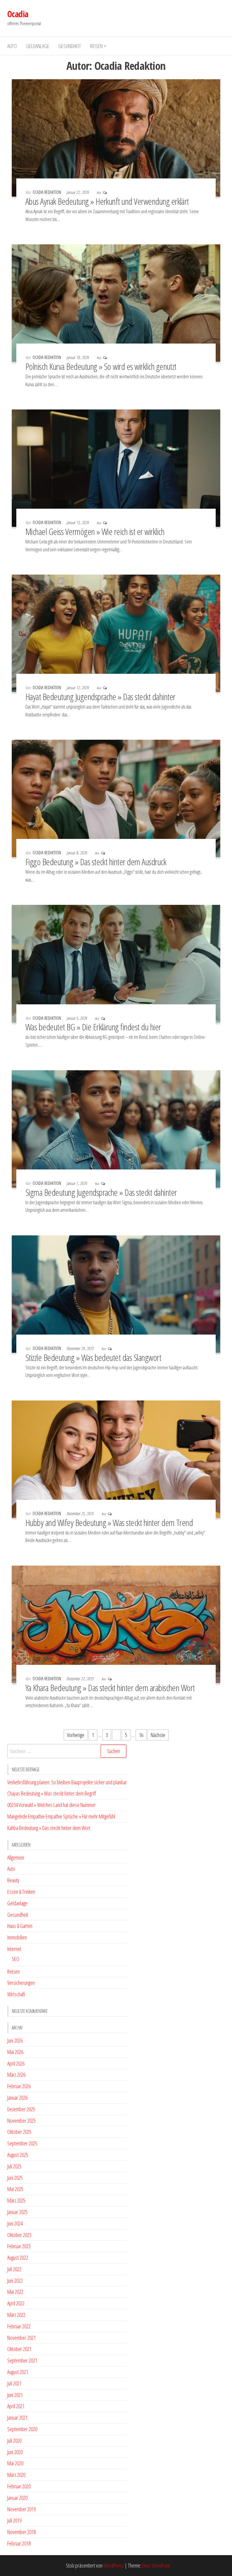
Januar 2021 (17, 2418)
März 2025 (16, 2200)
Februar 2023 (19, 2246)
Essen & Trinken (21, 1892)
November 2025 (21, 2121)
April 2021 (16, 2406)
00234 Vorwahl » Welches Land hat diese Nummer (52, 1805)
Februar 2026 (19, 2086)
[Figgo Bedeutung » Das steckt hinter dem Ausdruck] (116, 798)
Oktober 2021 (19, 2349)
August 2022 (18, 2258)
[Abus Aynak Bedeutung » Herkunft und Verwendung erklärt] (116, 137)
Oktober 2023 (19, 2235)
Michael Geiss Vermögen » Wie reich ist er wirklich (95, 532)
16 (141, 1735)
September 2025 (22, 2143)
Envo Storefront (156, 2565)
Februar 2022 (19, 2326)
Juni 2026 (15, 2040)
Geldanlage (38, 46)
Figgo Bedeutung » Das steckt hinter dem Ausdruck (96, 862)
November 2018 (21, 2532)
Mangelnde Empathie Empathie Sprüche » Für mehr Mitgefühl (61, 1816)
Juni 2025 (15, 2178)
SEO (16, 1959)
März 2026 (16, 2075)
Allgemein (16, 1857)
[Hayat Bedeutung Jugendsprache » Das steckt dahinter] (116, 633)
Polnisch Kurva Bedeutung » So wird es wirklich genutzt (101, 366)
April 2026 (16, 2063)
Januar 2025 (17, 2212)
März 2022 (16, 2315)
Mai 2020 (15, 2463)
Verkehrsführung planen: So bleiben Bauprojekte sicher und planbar (67, 1782)
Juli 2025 (14, 2166)
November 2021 (21, 2338)
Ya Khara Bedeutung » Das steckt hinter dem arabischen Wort (110, 1688)
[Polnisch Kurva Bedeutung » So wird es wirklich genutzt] (116, 302)
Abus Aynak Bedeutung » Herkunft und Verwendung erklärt (107, 201)
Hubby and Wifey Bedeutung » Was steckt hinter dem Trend (109, 1523)
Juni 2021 (15, 2395)
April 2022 (16, 2303)
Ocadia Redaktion (47, 192)
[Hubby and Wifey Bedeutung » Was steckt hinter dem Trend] (116, 1459)
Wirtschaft (16, 1994)
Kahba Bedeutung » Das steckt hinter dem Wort (49, 1828)
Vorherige (76, 1735)
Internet (14, 1949)
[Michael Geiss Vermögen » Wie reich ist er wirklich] (116, 468)
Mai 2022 (15, 2292)
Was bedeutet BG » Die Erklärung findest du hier (93, 1027)
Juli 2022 (14, 2269)
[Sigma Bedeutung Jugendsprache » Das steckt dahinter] (116, 1128)
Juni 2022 (15, 2281)
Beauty (13, 1880)
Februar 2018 (19, 2543)
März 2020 (16, 2475)
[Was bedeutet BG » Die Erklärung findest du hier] (116, 963)
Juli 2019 (14, 2520)
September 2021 (22, 2360)
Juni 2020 (15, 2452)
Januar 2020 (17, 2498)
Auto (12, 46)
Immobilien (17, 1937)
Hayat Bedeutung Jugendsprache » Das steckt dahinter (100, 697)
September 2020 (22, 2429)
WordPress (114, 2565)
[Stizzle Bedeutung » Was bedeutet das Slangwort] (116, 1293)
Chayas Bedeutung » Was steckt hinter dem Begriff (52, 1793)
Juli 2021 (14, 2383)
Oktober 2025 (19, 2132)
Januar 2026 (17, 2098)
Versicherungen (21, 1983)
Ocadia (18, 14)
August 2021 (18, 2372)
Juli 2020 (14, 2441)
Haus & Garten (20, 1926)
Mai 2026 (15, 2052)
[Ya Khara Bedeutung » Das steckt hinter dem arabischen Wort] (116, 1624)
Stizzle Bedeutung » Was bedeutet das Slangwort (93, 1357)
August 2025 (18, 2155)
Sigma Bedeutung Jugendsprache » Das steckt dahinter (101, 1192)
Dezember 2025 (21, 2109)
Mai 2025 (15, 2189)
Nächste (158, 1735)
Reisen (96, 46)
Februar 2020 (19, 2486)
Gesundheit (70, 46)
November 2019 (21, 2509)
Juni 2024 (15, 2223)
